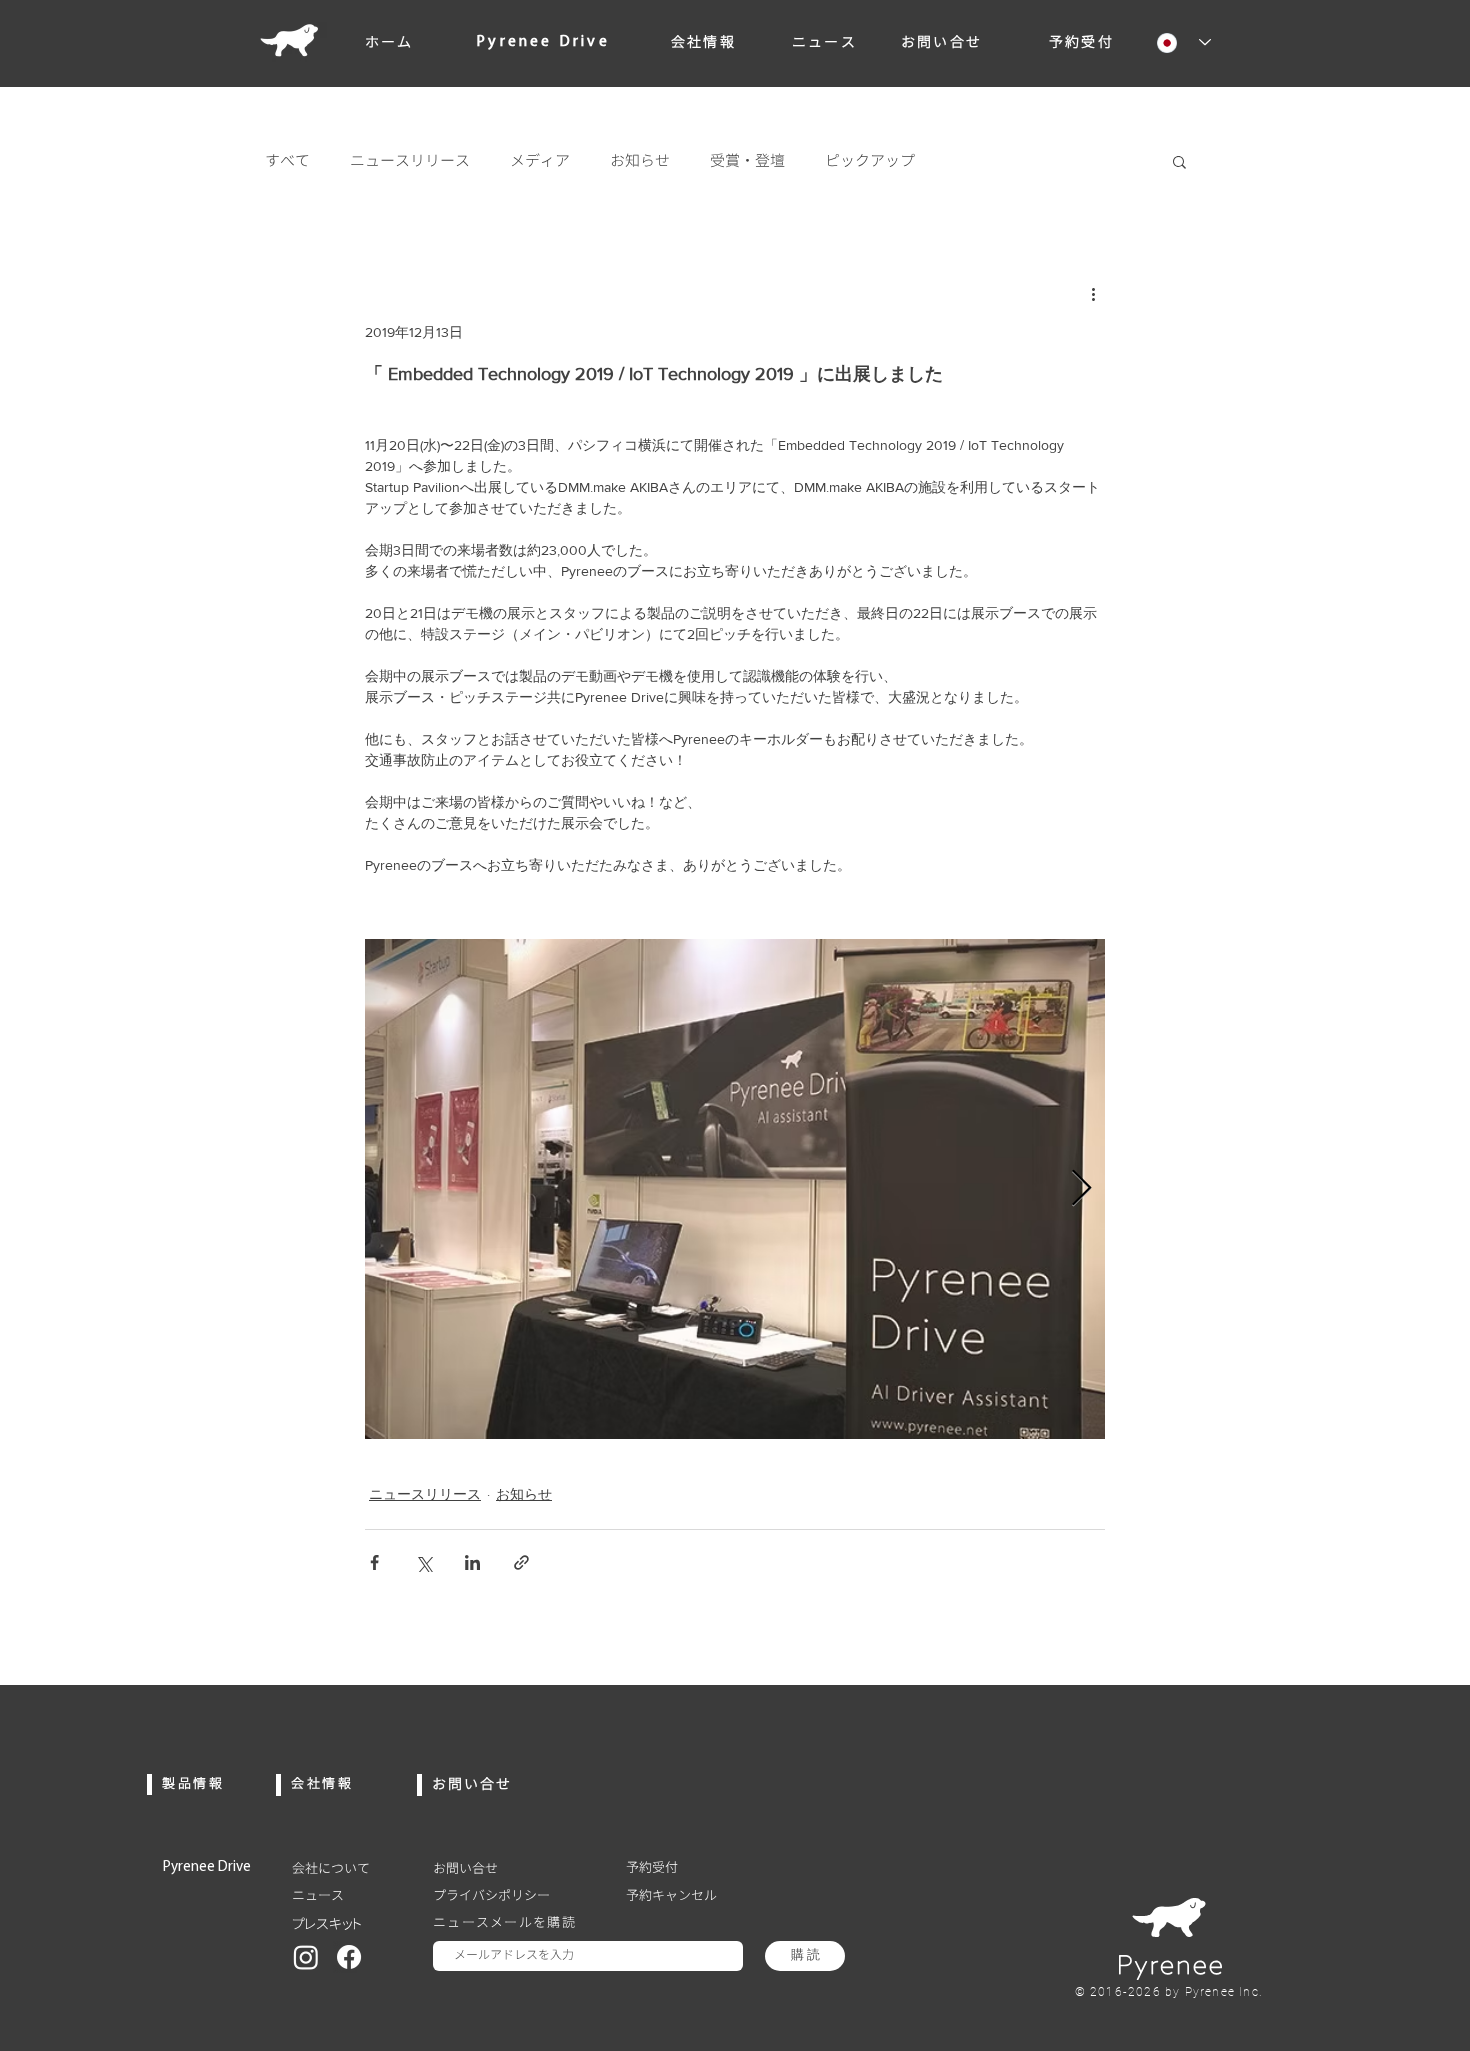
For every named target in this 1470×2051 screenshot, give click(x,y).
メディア (540, 161)
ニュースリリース (410, 161)
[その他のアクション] (1093, 293)
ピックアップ (870, 161)
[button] (1179, 161)
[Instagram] (306, 1957)
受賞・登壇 (747, 161)
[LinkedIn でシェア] (472, 1562)
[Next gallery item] (1081, 1188)
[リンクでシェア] (521, 1562)
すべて (287, 161)
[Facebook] (349, 1957)
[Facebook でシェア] (374, 1562)
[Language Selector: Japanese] (1176, 42)
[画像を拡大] (735, 1189)
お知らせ (640, 161)
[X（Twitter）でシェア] (423, 1562)
